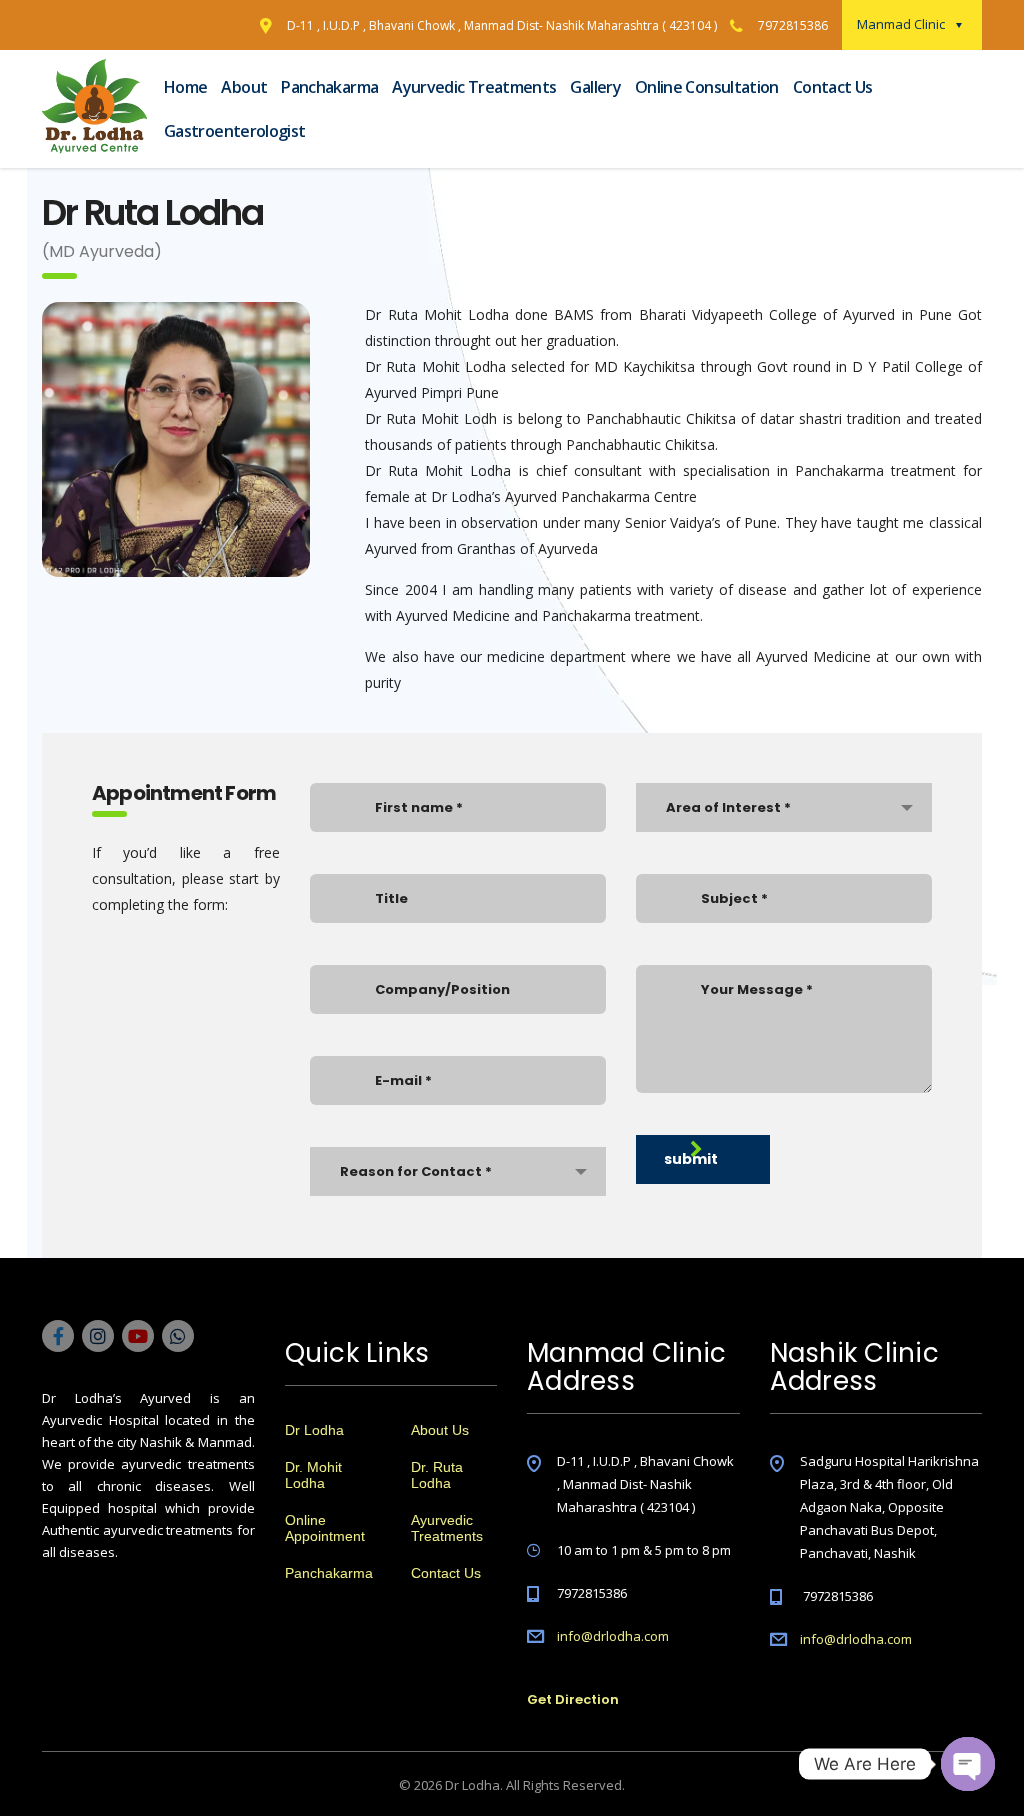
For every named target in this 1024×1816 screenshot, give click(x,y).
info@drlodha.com (613, 1636)
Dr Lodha (314, 1430)
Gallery (595, 87)
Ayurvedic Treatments (474, 87)
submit (691, 1159)
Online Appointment (325, 1528)
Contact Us (833, 87)
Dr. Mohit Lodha (313, 1475)
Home (185, 87)
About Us (440, 1430)
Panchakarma (329, 87)
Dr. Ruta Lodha (437, 1475)
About (244, 87)
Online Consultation (707, 87)
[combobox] (458, 1171)
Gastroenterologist (234, 131)
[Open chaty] (968, 1764)
